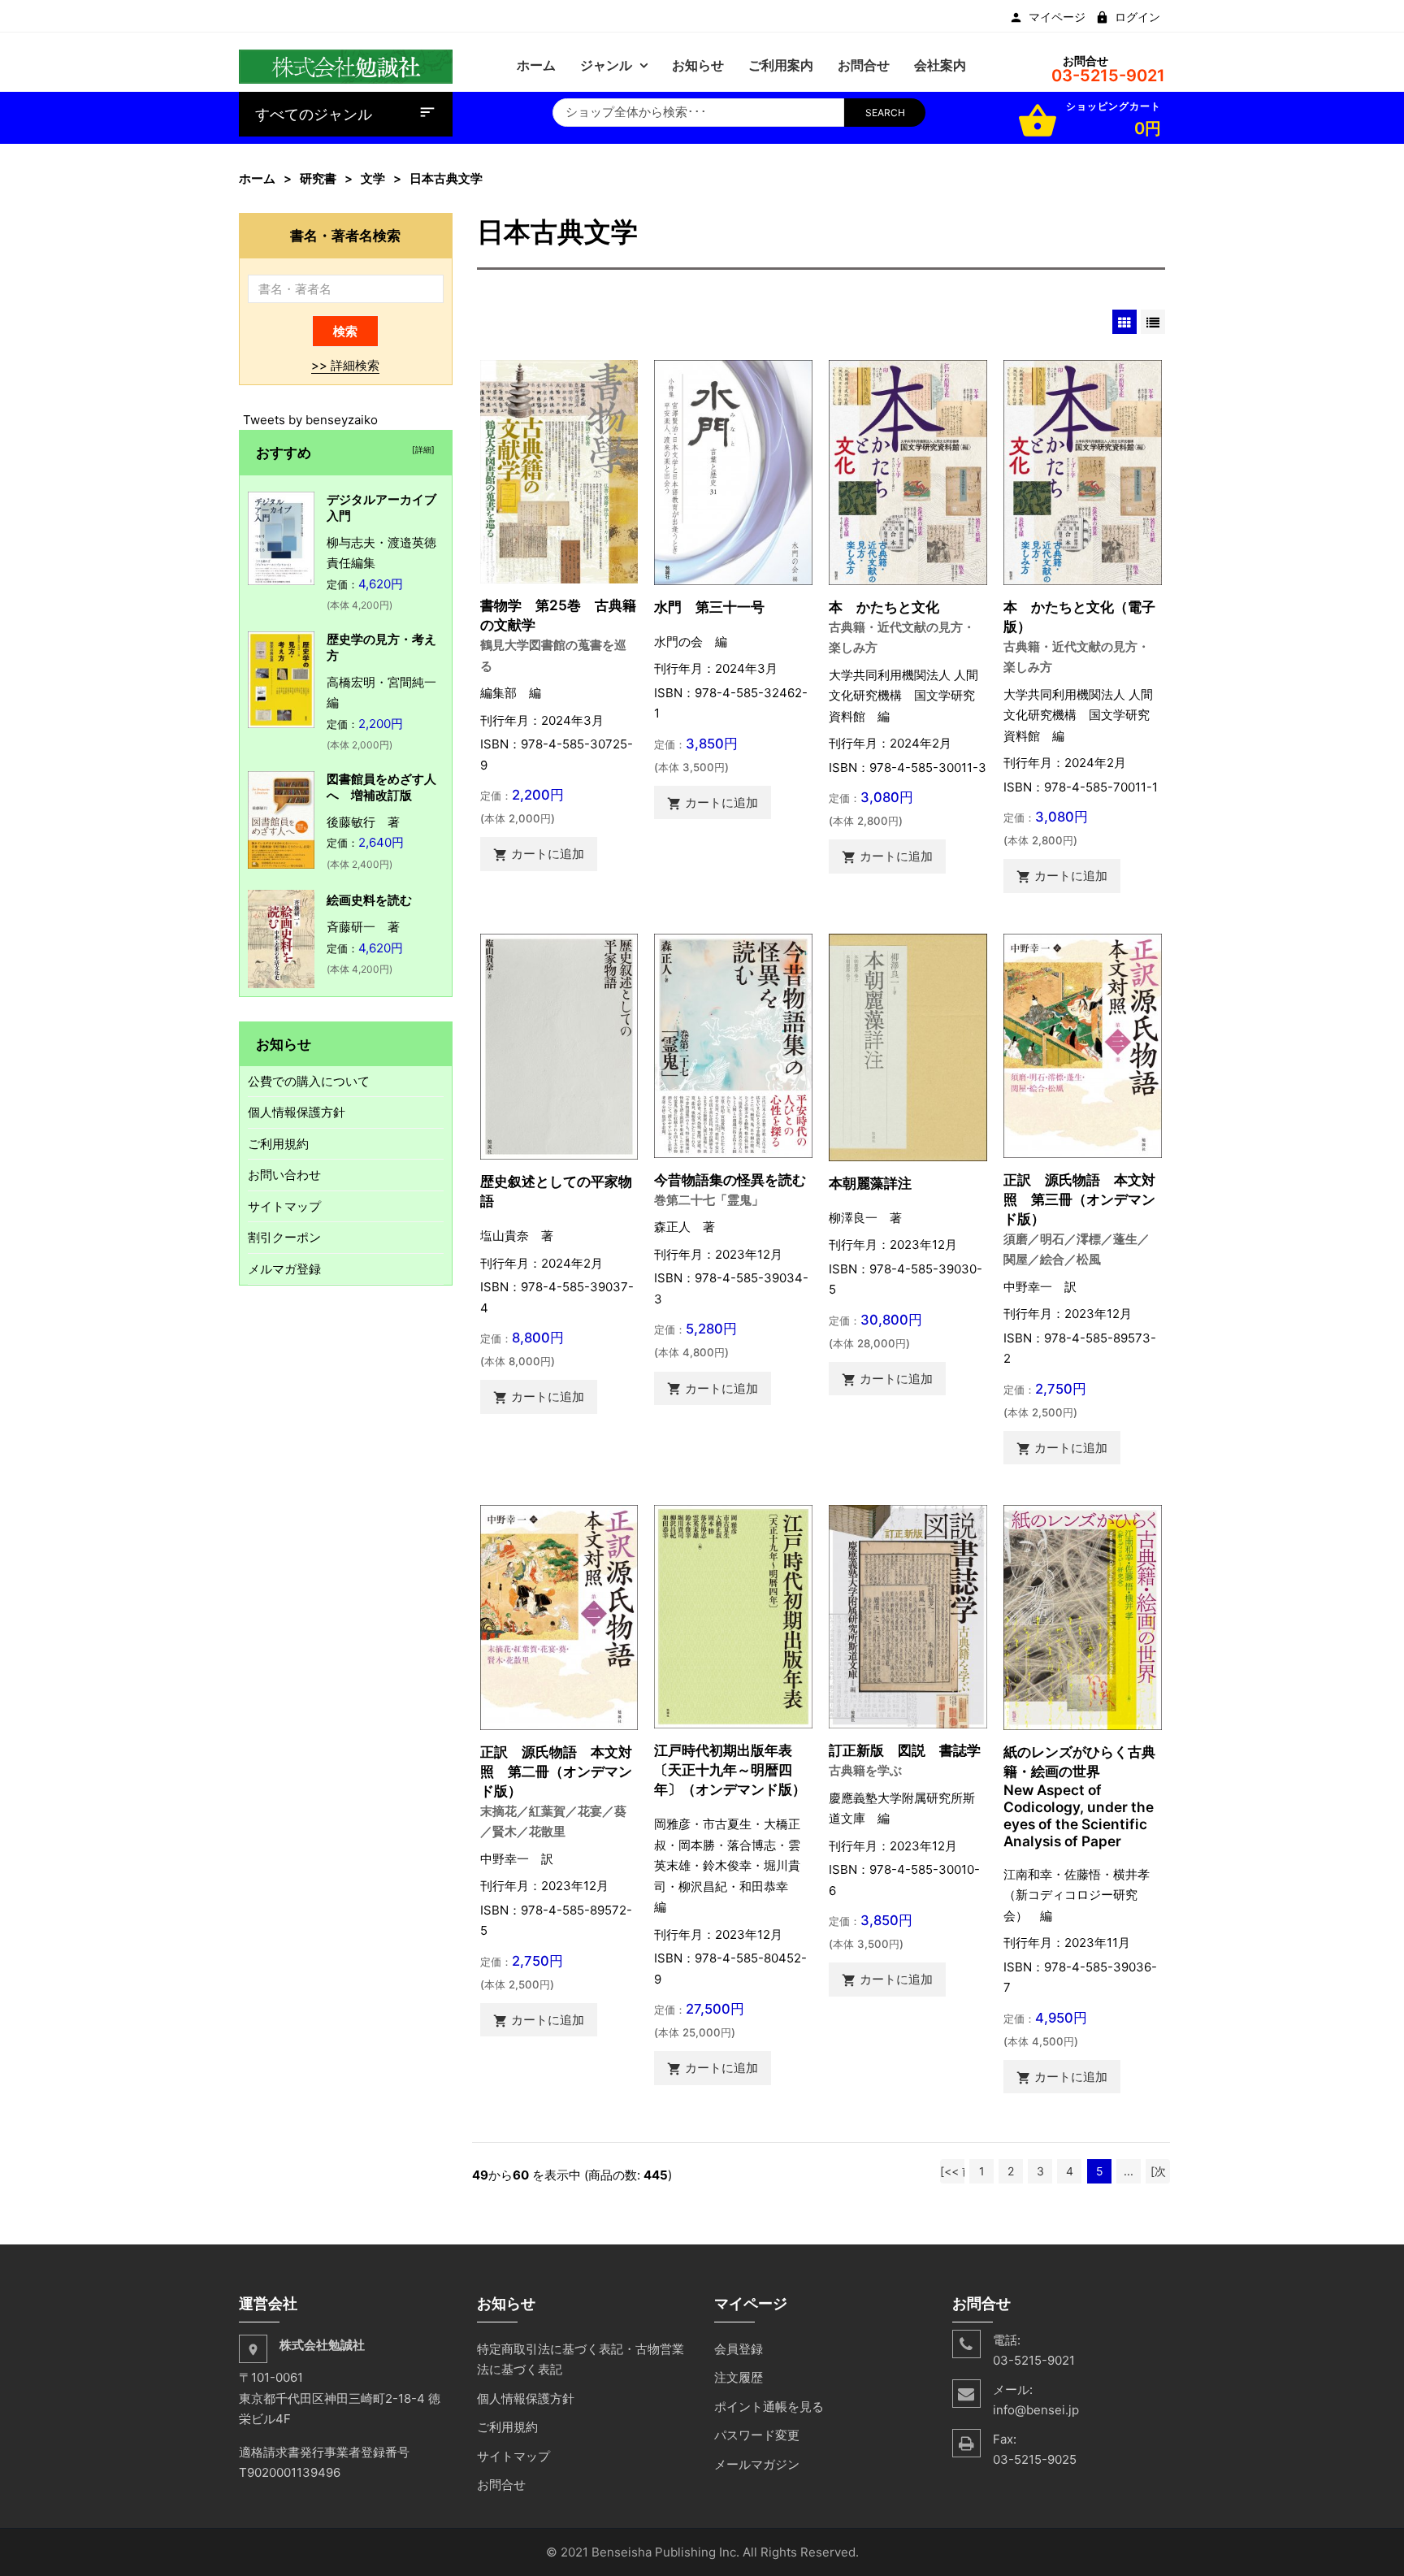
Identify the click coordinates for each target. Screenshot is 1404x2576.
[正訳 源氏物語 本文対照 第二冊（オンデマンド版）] (559, 1617)
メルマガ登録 (284, 1269)
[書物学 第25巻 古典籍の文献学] (559, 471)
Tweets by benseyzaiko (310, 420)
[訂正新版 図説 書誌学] (908, 1616)
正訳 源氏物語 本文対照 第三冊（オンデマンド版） (1079, 1199)
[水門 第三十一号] (733, 471)
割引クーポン (284, 1237)
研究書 (318, 178)
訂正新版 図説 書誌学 (905, 1750)
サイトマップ (284, 1206)
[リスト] (1153, 322)
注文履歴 (739, 2377)
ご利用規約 (278, 1144)
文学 (373, 178)
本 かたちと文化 (884, 607)
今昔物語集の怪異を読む (730, 1180)
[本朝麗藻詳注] (908, 1046)
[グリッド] (1124, 322)
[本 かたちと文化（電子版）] (1083, 471)
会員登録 (739, 2349)
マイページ (1057, 17)
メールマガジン (757, 2464)
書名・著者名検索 (345, 235)
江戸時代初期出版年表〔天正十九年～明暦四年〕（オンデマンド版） (730, 1769)
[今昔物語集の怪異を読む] (733, 1045)
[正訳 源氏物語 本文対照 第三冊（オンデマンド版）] (1083, 1045)
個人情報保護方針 (297, 1112)
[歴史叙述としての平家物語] (559, 1045)
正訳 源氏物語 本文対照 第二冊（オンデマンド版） (556, 1771)
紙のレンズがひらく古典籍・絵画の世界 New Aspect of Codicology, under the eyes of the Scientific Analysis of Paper (1079, 1796)
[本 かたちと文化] (908, 471)
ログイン (1137, 17)
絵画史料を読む (369, 900)
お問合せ (501, 2485)
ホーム (257, 178)
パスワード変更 (757, 2435)
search (885, 113)
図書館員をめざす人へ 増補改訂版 (381, 787)
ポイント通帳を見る (769, 2407)
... (1129, 2171)
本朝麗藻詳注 (870, 1183)
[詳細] (421, 449)
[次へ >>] (1158, 2174)
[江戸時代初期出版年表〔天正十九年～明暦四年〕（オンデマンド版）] (733, 1616)
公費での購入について (309, 1081)
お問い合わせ (284, 1175)
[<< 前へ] (952, 2174)
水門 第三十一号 (709, 607)
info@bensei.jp (1036, 2410)
